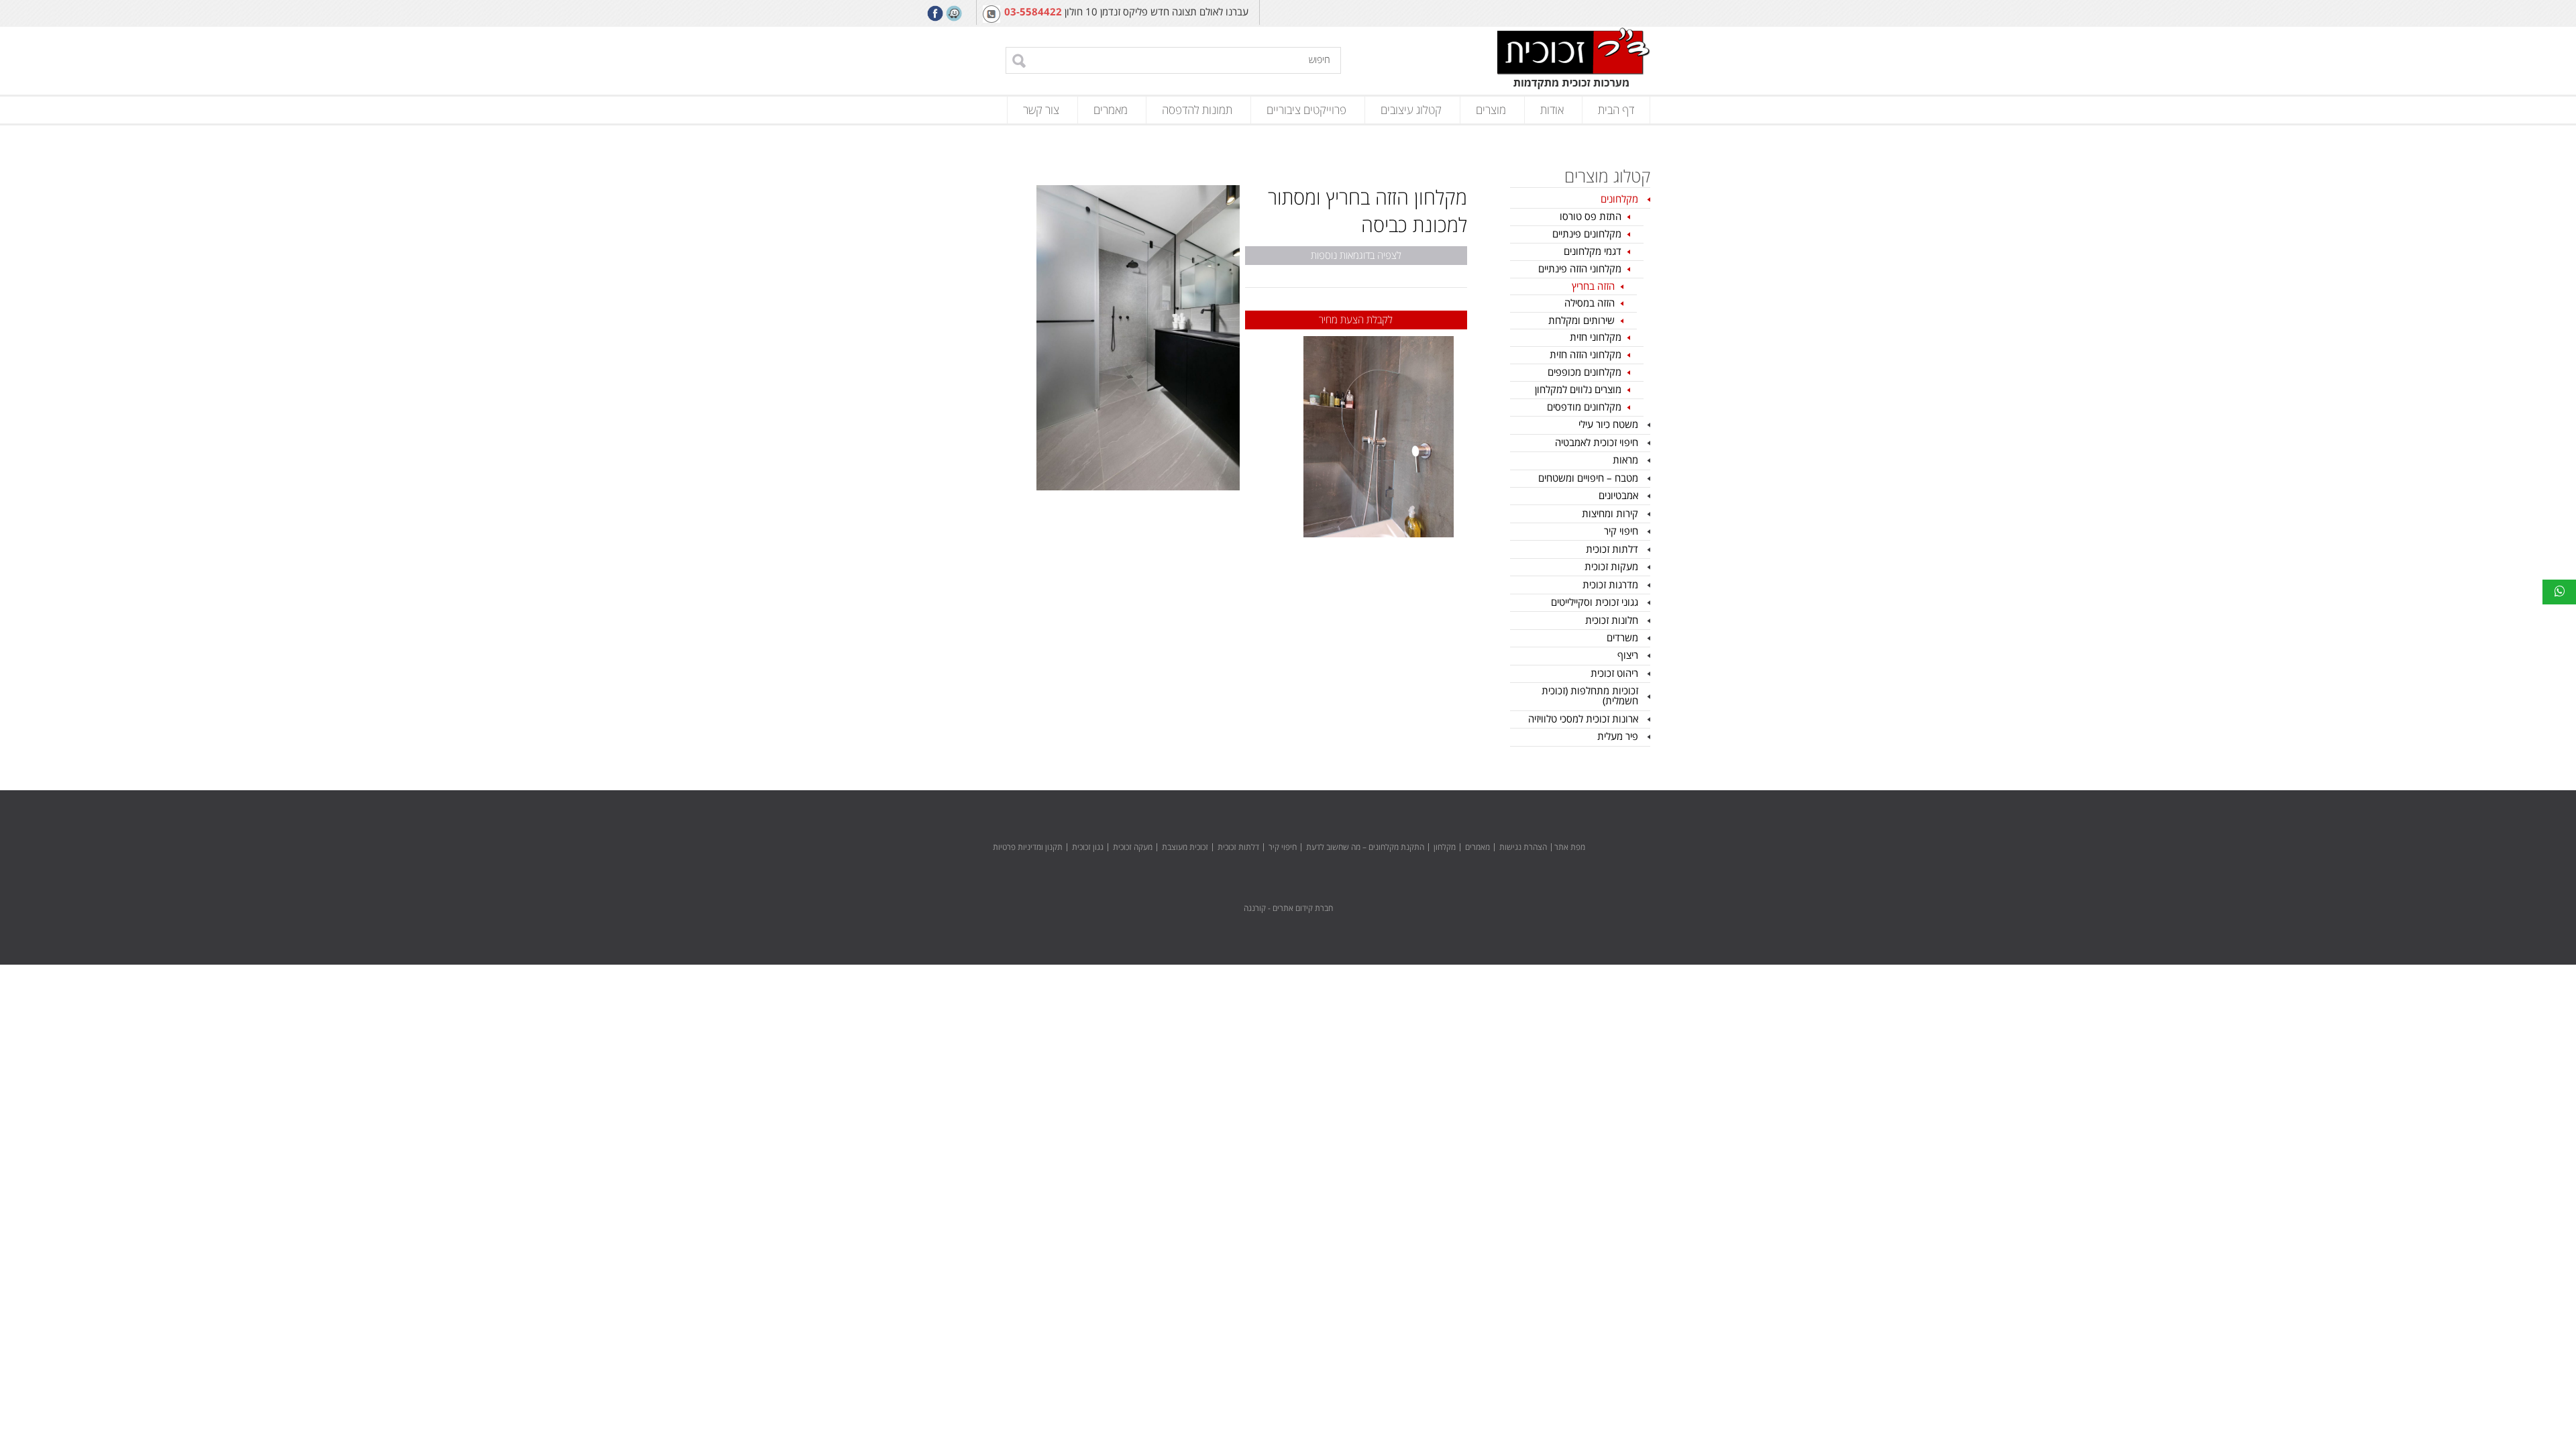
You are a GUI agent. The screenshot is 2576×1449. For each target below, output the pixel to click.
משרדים (1622, 638)
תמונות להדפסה (1197, 110)
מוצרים (1491, 110)
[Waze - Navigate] (954, 13)
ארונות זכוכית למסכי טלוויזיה (1583, 719)
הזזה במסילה (1590, 303)
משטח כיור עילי (1608, 425)
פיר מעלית (1618, 737)
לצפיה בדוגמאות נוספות (1356, 256)
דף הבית (1616, 110)
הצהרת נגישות (1523, 848)
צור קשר (1041, 110)
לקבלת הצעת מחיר (1356, 320)
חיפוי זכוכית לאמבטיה (1597, 443)
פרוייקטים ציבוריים (1306, 110)
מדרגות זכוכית (1610, 585)
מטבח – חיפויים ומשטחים (1588, 478)
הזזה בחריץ (1593, 286)
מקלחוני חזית (1596, 337)
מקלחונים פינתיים (1587, 234)
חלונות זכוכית (1612, 621)
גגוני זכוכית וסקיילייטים (1595, 602)
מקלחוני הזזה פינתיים (1580, 269)
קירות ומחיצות (1610, 514)
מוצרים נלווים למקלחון (1578, 390)
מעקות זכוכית (1611, 567)
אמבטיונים (1618, 496)
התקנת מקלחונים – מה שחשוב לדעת (1365, 848)
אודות (1552, 110)
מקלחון (1445, 848)
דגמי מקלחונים (1593, 252)
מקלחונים (1619, 199)
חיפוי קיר (1621, 531)
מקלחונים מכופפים (1585, 372)
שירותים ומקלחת (1581, 321)
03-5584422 (1033, 12)
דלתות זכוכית (1612, 549)
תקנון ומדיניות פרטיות (1028, 848)
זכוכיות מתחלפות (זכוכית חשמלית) (1590, 696)
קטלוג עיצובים (1411, 110)
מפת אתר (1570, 848)
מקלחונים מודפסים (1584, 407)
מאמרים (1111, 110)
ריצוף (1628, 655)
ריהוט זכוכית (1614, 674)
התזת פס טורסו (1591, 217)
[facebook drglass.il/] (935, 13)
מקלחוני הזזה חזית (1586, 355)
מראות (1625, 460)
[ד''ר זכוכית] (1574, 60)
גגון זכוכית (1088, 848)
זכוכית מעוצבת (1185, 848)
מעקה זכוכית (1133, 848)
